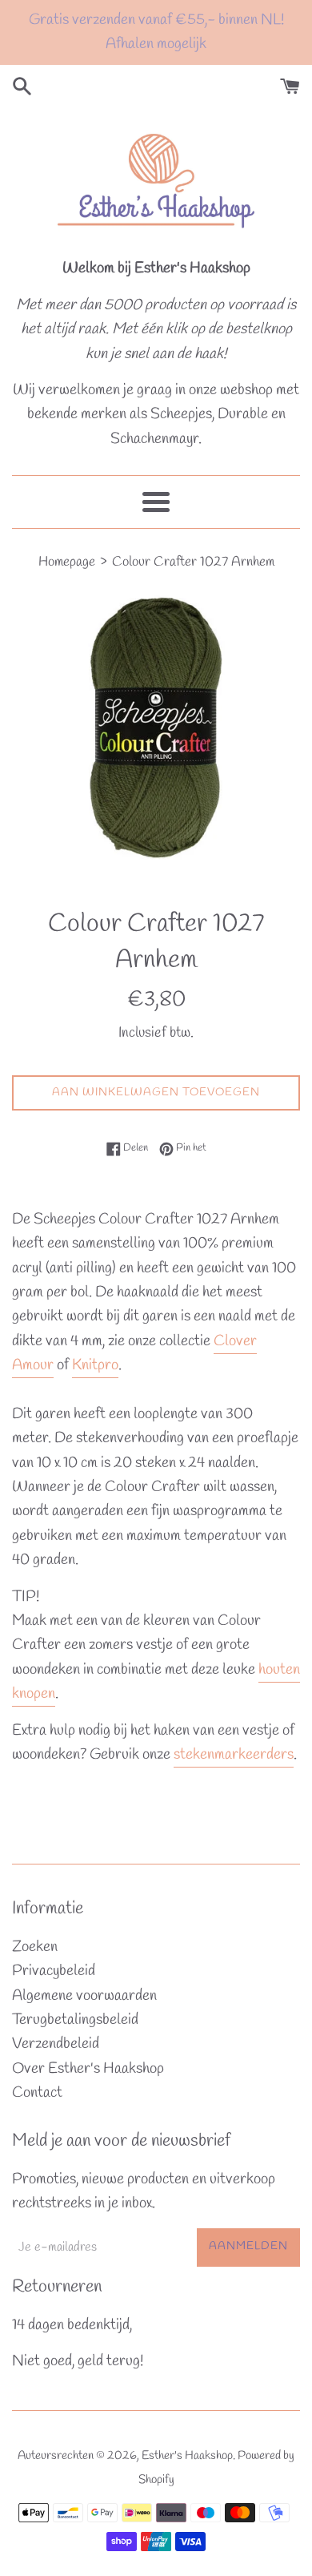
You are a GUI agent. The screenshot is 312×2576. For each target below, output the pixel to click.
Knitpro (95, 1365)
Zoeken (35, 1947)
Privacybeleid (54, 1971)
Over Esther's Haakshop (88, 2069)
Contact (37, 2093)
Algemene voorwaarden (84, 1996)
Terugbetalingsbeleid (75, 2020)
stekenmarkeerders (234, 1755)
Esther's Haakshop (187, 2456)
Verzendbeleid (56, 2044)
